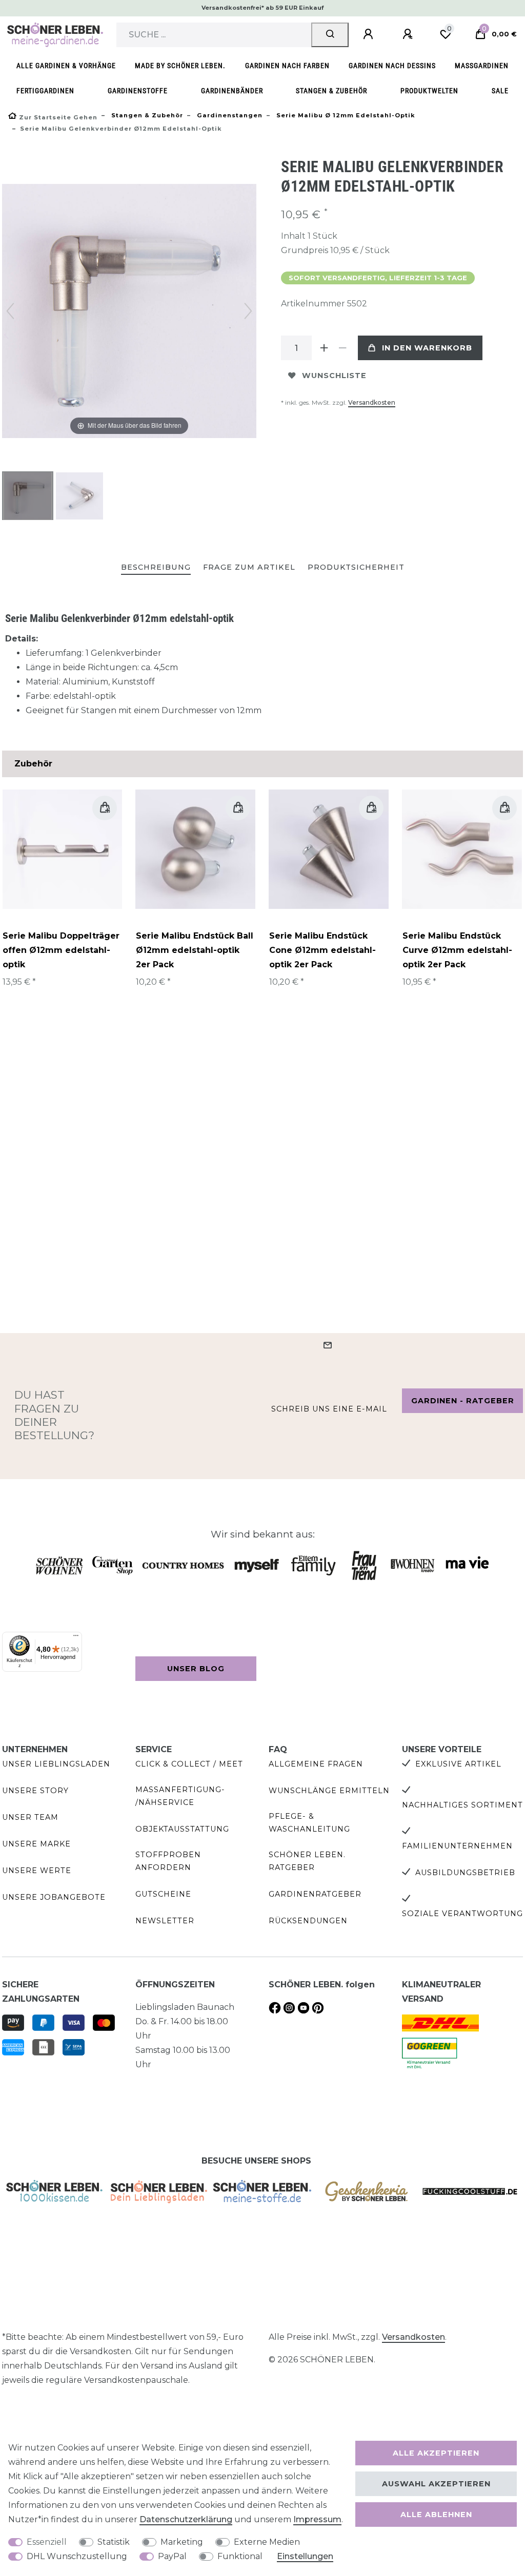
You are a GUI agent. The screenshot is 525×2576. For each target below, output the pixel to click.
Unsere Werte (37, 1871)
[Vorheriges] (10, 311)
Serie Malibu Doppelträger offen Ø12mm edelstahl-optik (61, 950)
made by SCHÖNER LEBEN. (180, 66)
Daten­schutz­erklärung (186, 2519)
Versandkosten (372, 402)
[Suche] (330, 35)
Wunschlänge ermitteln (329, 1791)
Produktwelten (429, 91)
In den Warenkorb (427, 348)
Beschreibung (156, 567)
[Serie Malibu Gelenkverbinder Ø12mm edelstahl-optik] (28, 497)
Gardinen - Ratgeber (463, 1401)
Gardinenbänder (232, 91)
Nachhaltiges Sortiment (462, 1805)
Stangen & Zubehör (331, 91)
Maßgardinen (482, 66)
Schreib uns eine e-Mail (329, 1409)
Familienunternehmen (457, 1846)
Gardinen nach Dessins (392, 66)
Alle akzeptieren (436, 2453)
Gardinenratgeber (315, 1894)
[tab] (156, 568)
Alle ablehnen (436, 2515)
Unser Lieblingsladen (56, 1764)
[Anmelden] (370, 34)
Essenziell (47, 2542)
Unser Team (30, 1817)
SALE (500, 91)
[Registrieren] (409, 34)
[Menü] (76, 1638)
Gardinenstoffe (138, 91)
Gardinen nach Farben (287, 66)
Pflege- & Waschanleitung (309, 1823)
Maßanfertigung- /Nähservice (180, 1796)
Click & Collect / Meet (189, 1764)
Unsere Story (35, 1791)
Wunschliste (334, 376)
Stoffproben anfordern (168, 1861)
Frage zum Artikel (249, 567)
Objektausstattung (182, 1829)
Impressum (317, 2519)
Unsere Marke (36, 1844)
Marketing (182, 2542)
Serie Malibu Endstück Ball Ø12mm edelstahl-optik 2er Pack (195, 950)
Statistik (114, 2542)
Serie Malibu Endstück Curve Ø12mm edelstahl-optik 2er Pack (457, 950)
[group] (62, 849)
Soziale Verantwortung (462, 1914)
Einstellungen (305, 2556)
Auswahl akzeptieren (436, 2484)
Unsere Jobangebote (54, 1897)
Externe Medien (267, 2542)
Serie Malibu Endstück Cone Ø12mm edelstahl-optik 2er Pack (322, 950)
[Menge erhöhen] (324, 348)
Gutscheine (163, 1894)
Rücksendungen (308, 1921)
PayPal (172, 2556)
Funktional (240, 2556)
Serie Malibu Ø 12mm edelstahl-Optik (345, 115)
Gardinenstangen (229, 115)
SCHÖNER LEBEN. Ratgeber (307, 1861)
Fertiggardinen (45, 91)
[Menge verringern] (342, 348)
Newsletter (165, 1921)
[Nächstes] (248, 311)
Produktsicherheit (356, 567)
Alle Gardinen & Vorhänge (66, 66)
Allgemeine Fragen (316, 1764)
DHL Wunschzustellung (77, 2556)
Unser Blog (196, 1669)
